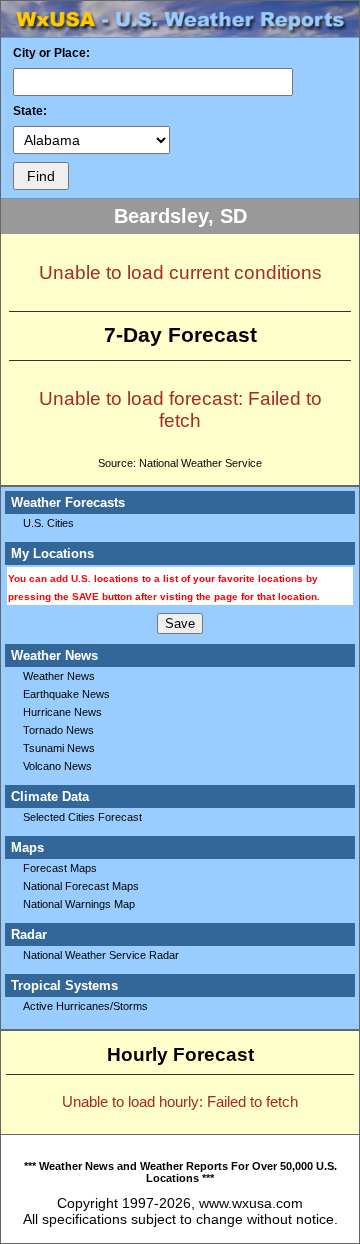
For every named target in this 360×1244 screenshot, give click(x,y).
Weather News (59, 676)
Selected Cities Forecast (82, 817)
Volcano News (57, 766)
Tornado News (58, 730)
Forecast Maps (60, 868)
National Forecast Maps (81, 886)
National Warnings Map (79, 904)
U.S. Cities (48, 523)
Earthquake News (66, 694)
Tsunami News (59, 748)
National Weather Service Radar (101, 955)
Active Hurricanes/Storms (85, 1006)
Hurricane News (62, 712)
